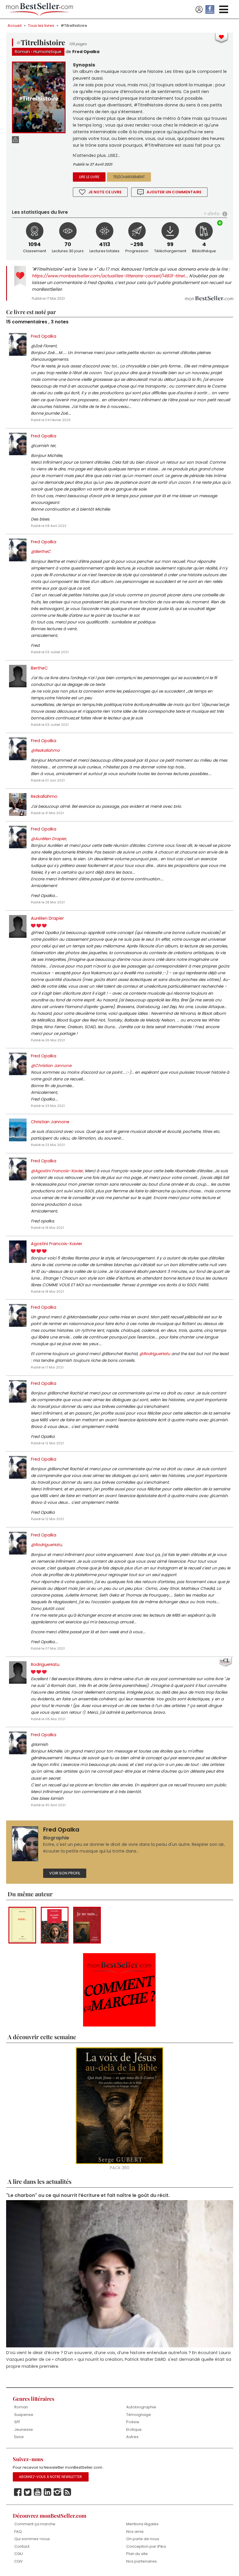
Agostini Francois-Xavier (57, 1244)
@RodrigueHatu (155, 1354)
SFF (17, 2422)
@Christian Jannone (51, 1066)
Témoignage (139, 2415)
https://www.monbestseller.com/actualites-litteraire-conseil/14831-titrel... (109, 276)
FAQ (18, 2532)
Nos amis (135, 2532)
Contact (22, 2547)
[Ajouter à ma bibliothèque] (220, 224)
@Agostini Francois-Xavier (57, 1171)
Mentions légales (142, 2525)
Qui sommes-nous (32, 2539)
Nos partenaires (142, 2562)
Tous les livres (41, 26)
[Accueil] (40, 9)
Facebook (18, 2493)
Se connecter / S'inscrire (199, 10)
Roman (22, 52)
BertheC (39, 668)
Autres (132, 2437)
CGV (19, 2562)
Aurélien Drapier (47, 918)
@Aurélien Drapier (49, 839)
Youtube (38, 2493)
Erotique (134, 2430)
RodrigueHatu (45, 1664)
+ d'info (212, 214)
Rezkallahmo (44, 796)
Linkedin (48, 2493)
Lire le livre (89, 177)
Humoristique (48, 52)
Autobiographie (141, 2408)
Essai (19, 2437)
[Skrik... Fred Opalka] (22, 1925)
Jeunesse (24, 2430)
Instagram (57, 2493)
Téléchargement (129, 177)
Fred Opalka (86, 52)
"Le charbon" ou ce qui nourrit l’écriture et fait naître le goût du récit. (88, 2196)
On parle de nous (143, 2539)
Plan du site (137, 2554)
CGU (19, 2554)
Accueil (15, 26)
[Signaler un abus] (15, 140)
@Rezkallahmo (45, 750)
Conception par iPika (146, 2547)
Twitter (28, 2493)
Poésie (133, 2422)
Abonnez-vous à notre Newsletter (50, 2477)
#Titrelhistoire (74, 26)
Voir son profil (65, 1873)
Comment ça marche (35, 2525)
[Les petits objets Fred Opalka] (55, 1925)
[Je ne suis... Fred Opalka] (87, 1925)
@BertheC (41, 552)
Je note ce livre (105, 192)
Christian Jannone (50, 1122)
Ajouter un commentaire (174, 192)
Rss (67, 2493)
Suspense (24, 2415)
